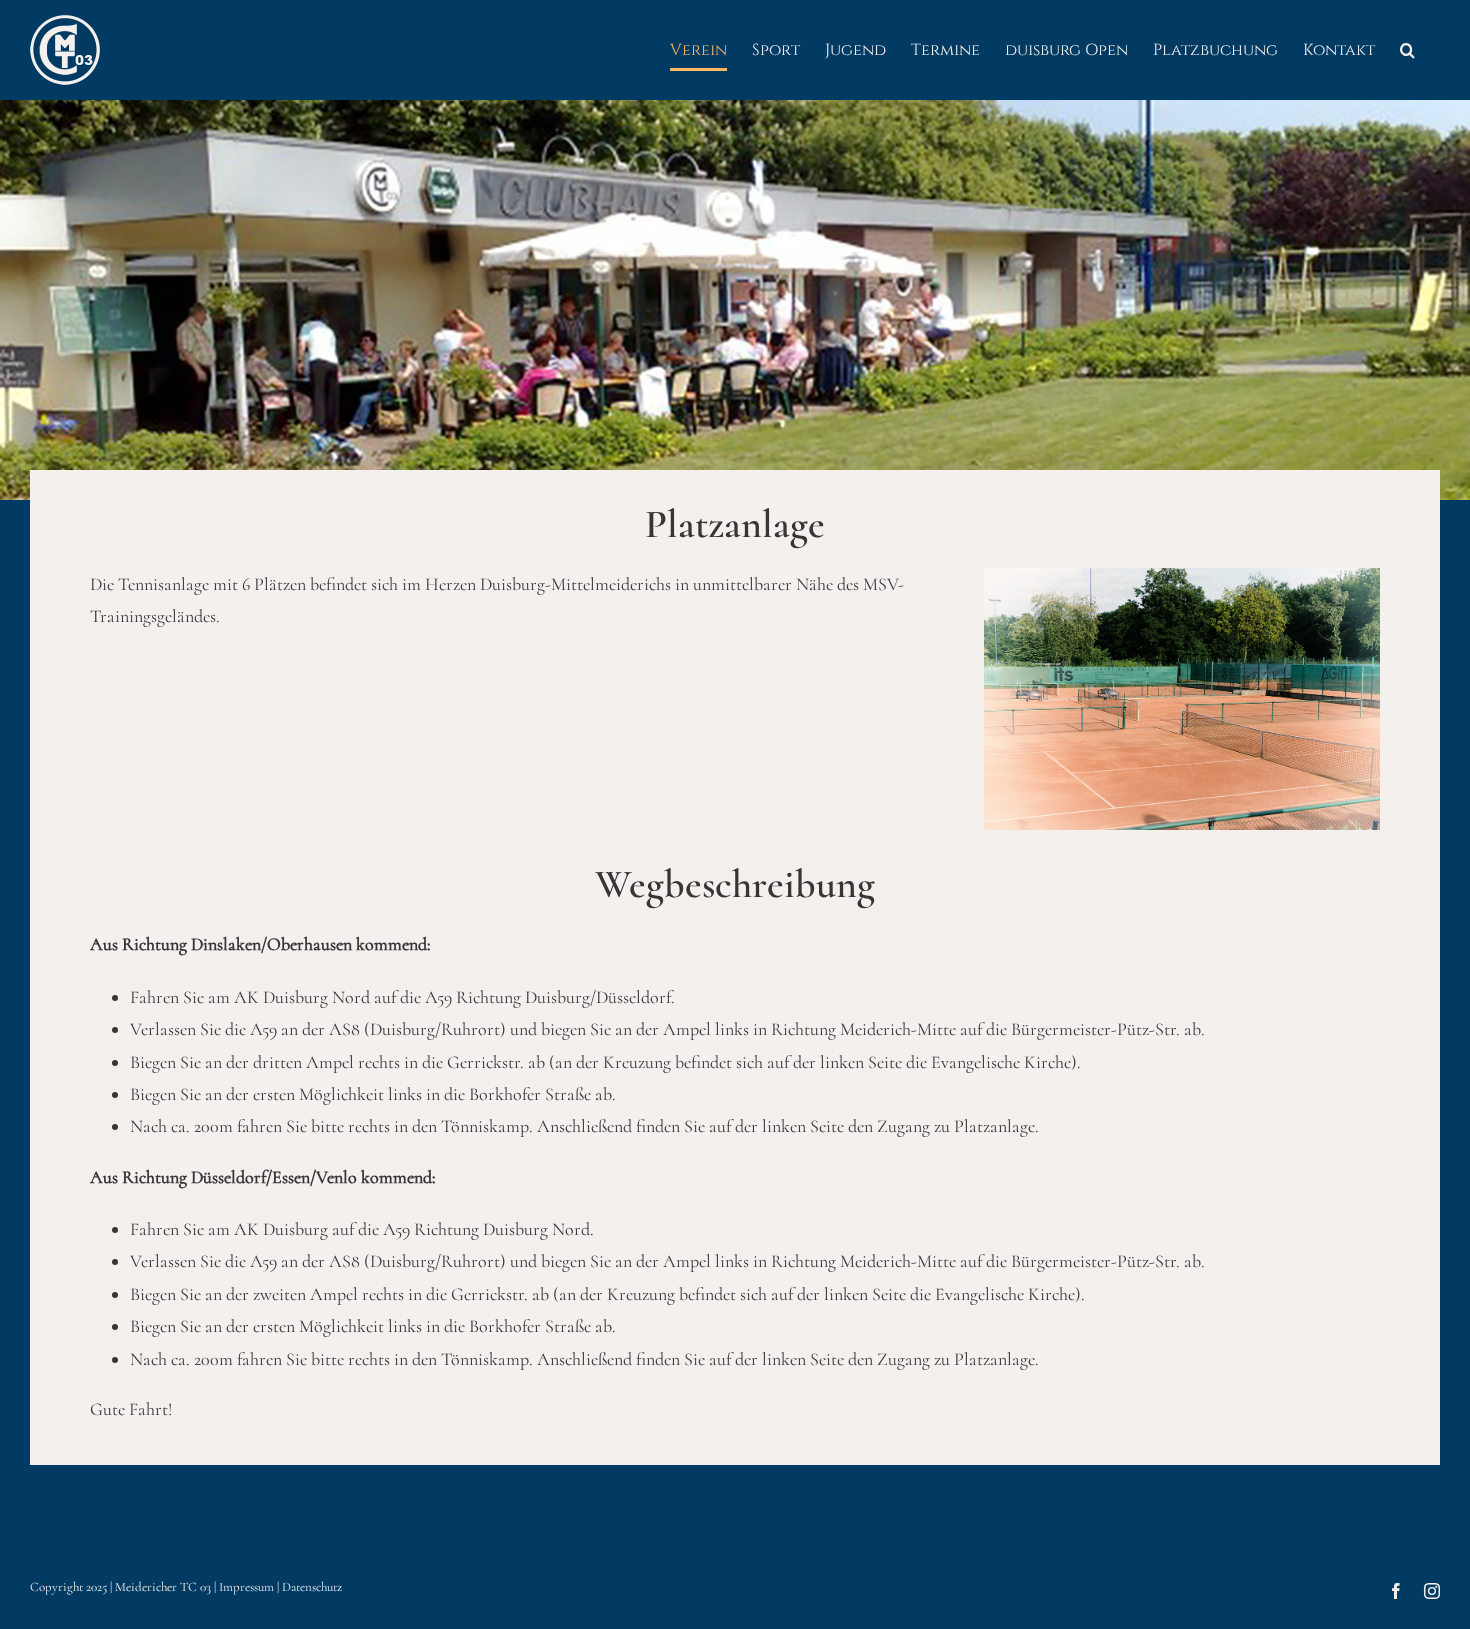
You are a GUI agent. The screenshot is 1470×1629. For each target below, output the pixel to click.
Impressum (246, 1587)
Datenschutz (312, 1587)
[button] (1407, 50)
